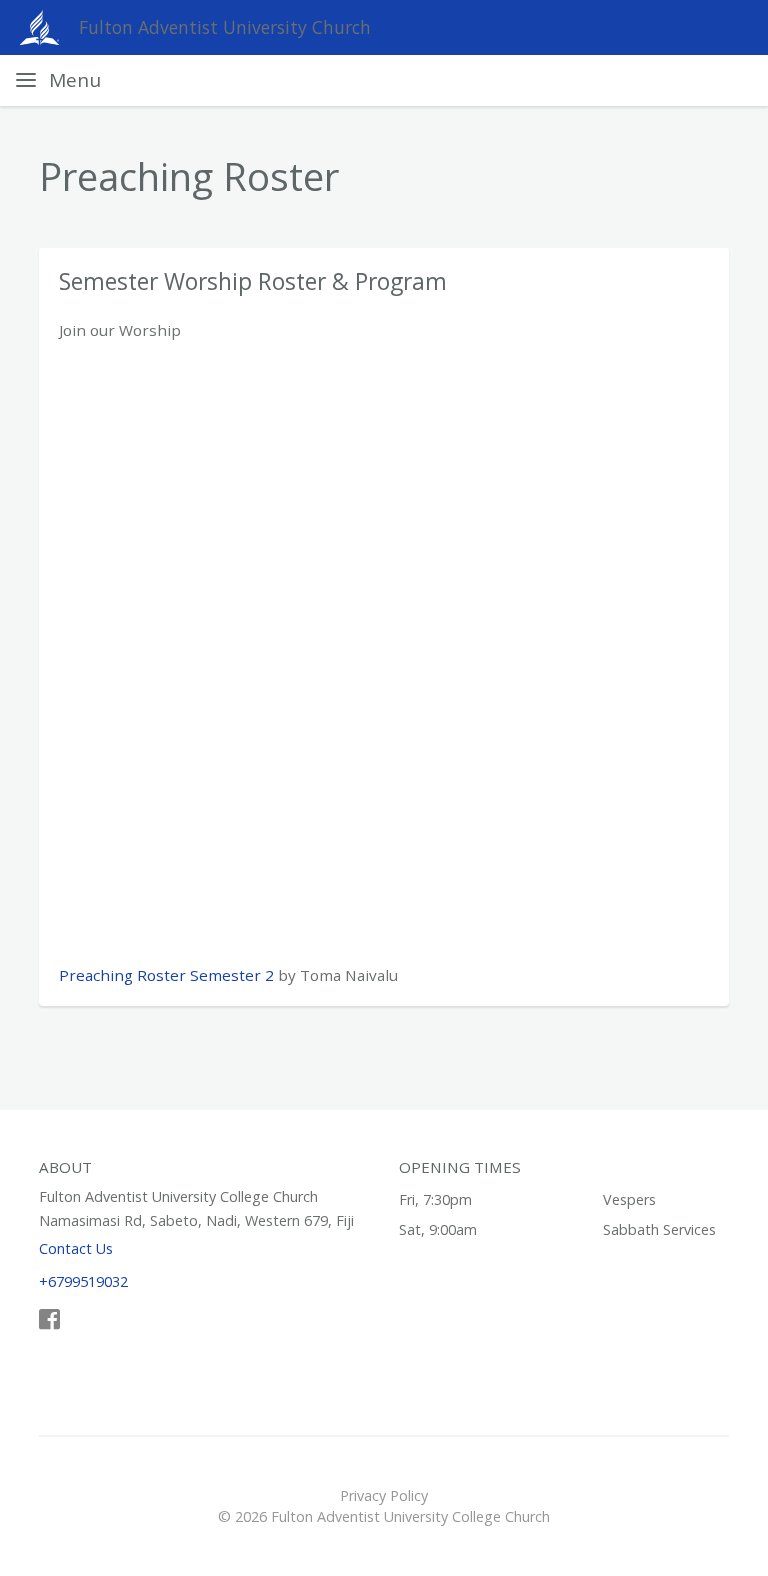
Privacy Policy (384, 1495)
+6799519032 (83, 1281)
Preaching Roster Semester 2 (166, 975)
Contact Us (76, 1248)
